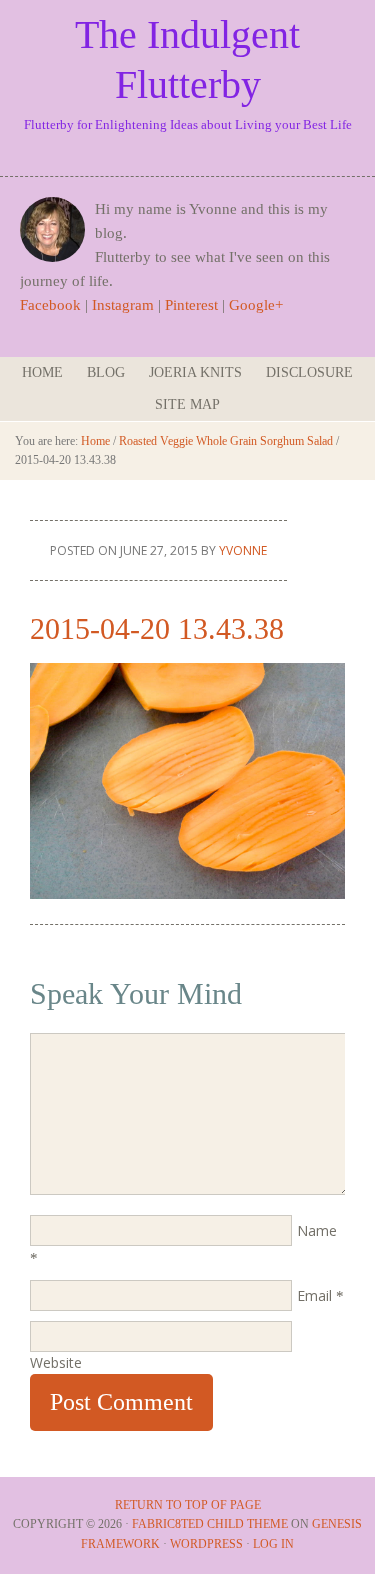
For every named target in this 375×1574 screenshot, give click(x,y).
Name (317, 1230)
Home (42, 372)
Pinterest (191, 305)
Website (56, 1362)
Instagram (123, 305)
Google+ (256, 305)
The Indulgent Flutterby (187, 59)
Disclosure (309, 372)
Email (314, 1295)
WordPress (206, 1544)
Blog (106, 372)
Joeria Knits (195, 372)
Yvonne (243, 550)
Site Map (187, 404)
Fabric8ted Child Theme (210, 1524)
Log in (273, 1544)
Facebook (50, 305)
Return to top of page (188, 1505)
